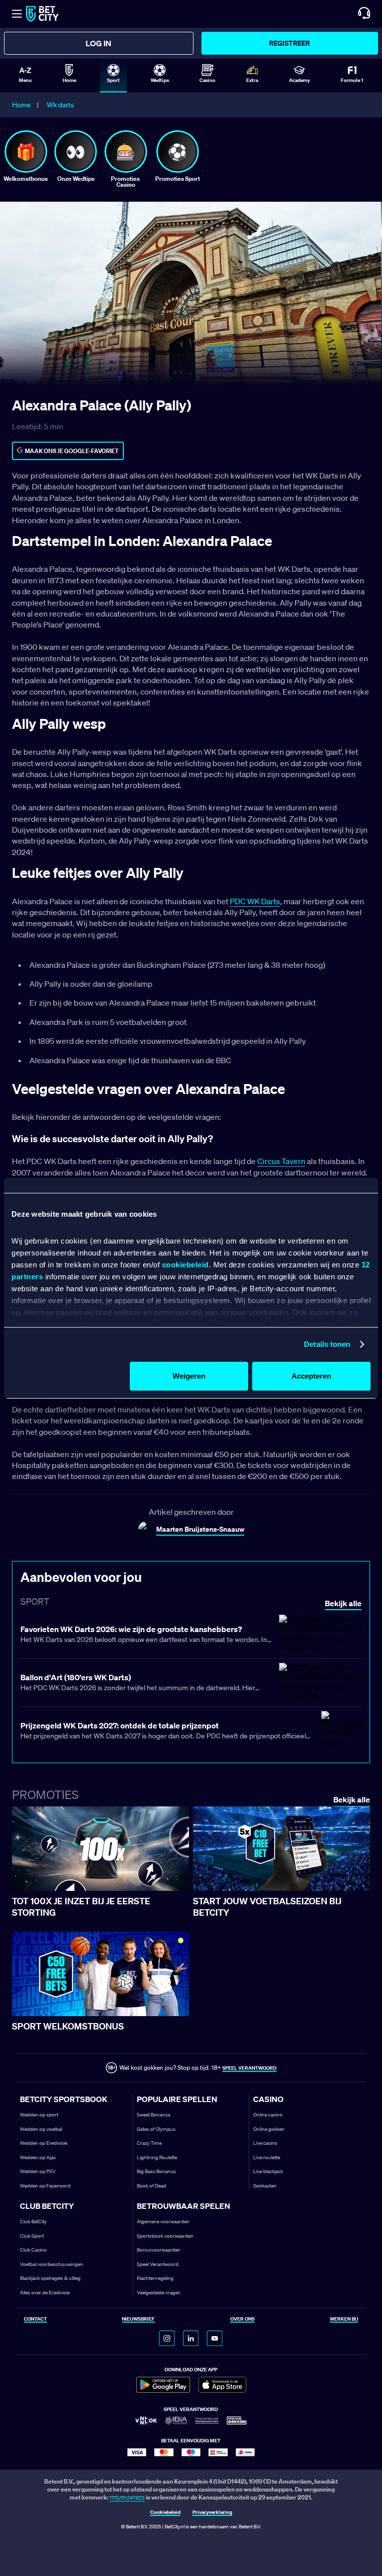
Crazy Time (149, 2143)
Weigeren (189, 1376)
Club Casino (33, 2250)
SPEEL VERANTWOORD (249, 2068)
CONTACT (35, 2319)
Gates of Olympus (156, 2129)
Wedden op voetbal (41, 2129)
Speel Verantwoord (158, 2264)
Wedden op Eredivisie (44, 2143)
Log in (98, 43)
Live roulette (267, 2157)
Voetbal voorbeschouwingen (51, 2264)
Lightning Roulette (157, 2157)
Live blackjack (268, 2171)
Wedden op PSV (38, 2171)
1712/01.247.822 (127, 2498)
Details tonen (327, 1344)
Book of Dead (151, 2186)
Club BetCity (33, 2222)
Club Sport (32, 2236)
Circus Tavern (281, 1161)
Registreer (289, 43)
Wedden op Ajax (38, 2157)
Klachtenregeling (155, 2278)
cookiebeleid (186, 1265)
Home (21, 105)
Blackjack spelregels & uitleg (50, 2278)
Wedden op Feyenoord (45, 2186)
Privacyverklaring (212, 2513)
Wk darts (60, 105)
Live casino (265, 2143)
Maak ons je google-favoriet (72, 451)
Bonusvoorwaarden (159, 2250)
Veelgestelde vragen (159, 2293)
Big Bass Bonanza (156, 2171)
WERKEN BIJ (344, 2319)
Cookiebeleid (165, 2513)
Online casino (268, 2115)
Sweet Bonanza (153, 2115)
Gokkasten (265, 2186)
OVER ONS (242, 2319)
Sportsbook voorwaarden (165, 2236)
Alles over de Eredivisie (45, 2293)
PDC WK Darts (255, 901)
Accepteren (311, 1376)
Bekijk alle (352, 1800)
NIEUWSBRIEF (138, 2319)
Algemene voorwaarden (163, 2222)
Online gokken (269, 2129)
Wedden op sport (39, 2115)
